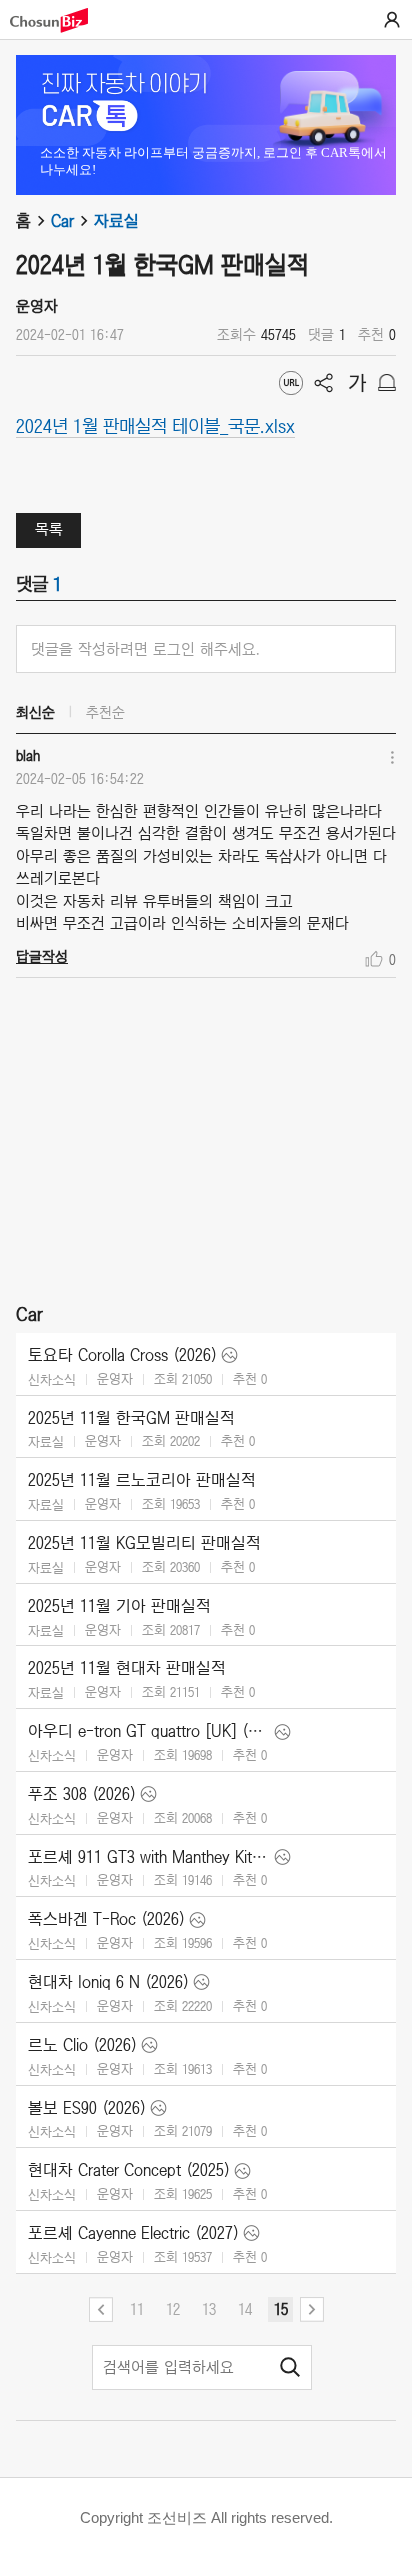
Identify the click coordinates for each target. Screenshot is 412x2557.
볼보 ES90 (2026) (87, 2108)
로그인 (392, 20)
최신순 (35, 712)
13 (209, 2309)
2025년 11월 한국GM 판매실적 (131, 1418)
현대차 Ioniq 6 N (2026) (108, 1982)
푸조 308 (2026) (82, 1794)
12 (173, 2309)
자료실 (116, 221)
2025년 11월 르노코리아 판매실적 (142, 1480)
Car (62, 221)
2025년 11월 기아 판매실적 (119, 1606)
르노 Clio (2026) (82, 2045)
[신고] (387, 383)
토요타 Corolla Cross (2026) (122, 1355)
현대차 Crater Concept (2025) (129, 2170)
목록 (49, 529)
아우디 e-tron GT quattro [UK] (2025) (149, 1731)
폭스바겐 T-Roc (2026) (106, 1919)
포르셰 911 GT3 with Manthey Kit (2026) (149, 1857)
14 (245, 2309)
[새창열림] (59, 20)
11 (137, 2309)
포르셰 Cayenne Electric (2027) (133, 2233)
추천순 (105, 712)
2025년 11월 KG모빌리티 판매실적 (144, 1543)
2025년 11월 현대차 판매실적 (127, 1668)
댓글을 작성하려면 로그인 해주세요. (145, 649)
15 (281, 2309)
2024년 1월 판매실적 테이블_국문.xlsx (155, 425)
